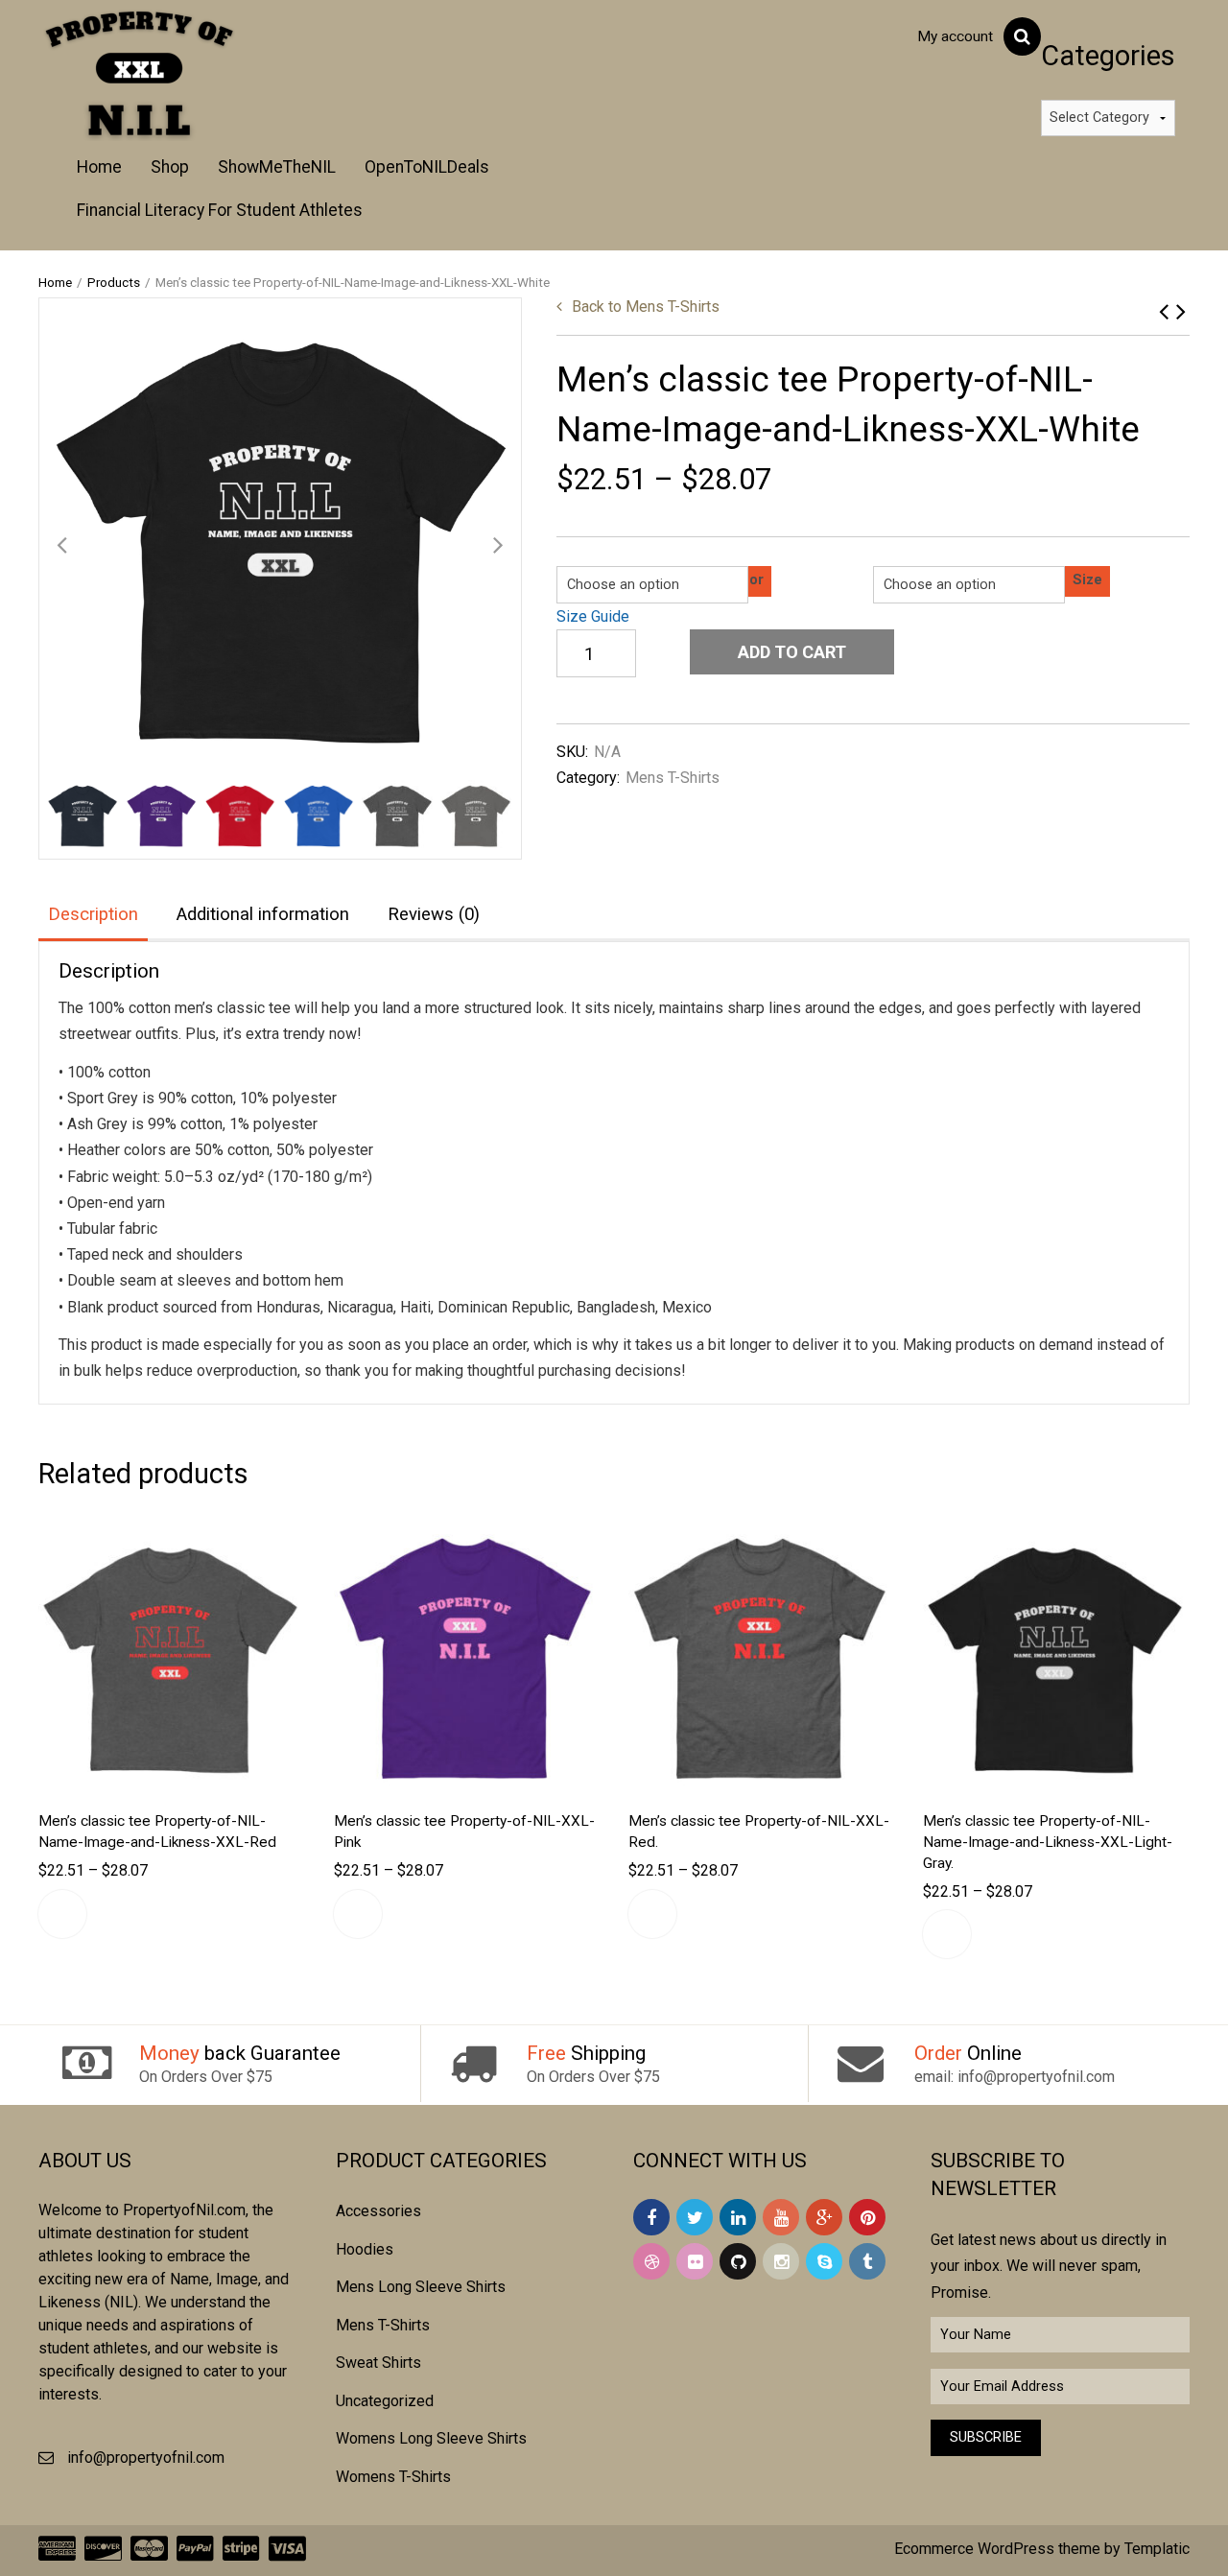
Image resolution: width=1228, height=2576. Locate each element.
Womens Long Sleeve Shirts (431, 2438)
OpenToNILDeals (427, 167)
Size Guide (593, 616)
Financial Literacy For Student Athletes (220, 210)
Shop (170, 167)
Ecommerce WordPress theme (997, 2549)
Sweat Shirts (378, 2363)
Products (114, 283)
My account (955, 36)
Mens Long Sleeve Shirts (421, 2287)
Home (99, 167)
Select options (62, 1914)
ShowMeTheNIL (277, 167)
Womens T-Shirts (393, 2477)
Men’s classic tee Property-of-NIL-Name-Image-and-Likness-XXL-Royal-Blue (1181, 311)
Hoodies (365, 2249)
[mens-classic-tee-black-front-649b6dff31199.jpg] (280, 539)
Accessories (378, 2211)
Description (93, 914)
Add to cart (792, 652)
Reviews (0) (434, 914)
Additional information (263, 914)
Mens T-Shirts (646, 307)
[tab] (93, 916)
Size (1087, 580)
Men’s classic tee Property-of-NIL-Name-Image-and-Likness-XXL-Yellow (1164, 311)
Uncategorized (385, 2401)
